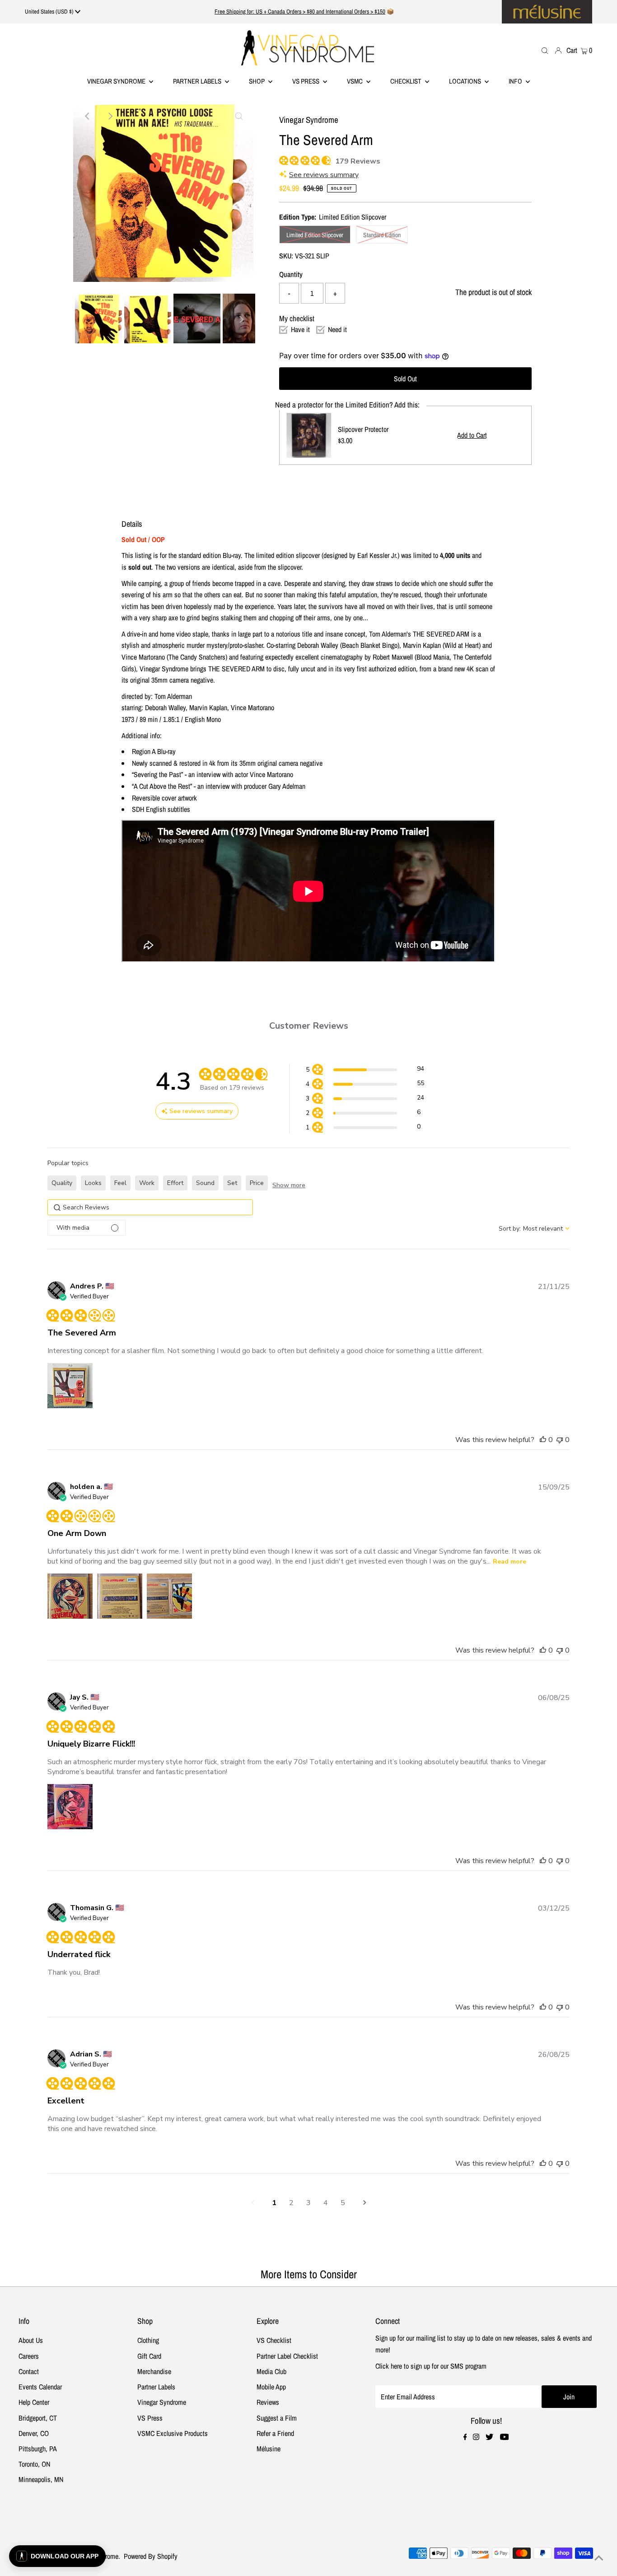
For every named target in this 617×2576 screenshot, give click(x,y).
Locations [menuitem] (466, 81)
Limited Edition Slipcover (315, 235)
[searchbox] (150, 1207)
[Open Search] (545, 50)
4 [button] (326, 2203)
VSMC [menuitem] (355, 81)
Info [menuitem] (516, 81)
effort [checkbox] (175, 1183)
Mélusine (269, 2449)
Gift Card (149, 2356)
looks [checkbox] (93, 1183)
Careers (29, 2356)
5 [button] (343, 2203)
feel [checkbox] (120, 1183)
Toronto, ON (34, 2464)
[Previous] (88, 116)
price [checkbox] (257, 1183)
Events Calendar (40, 2387)
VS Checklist (274, 2340)
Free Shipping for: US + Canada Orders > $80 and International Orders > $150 (300, 12)
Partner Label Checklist (287, 2356)
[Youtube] (505, 2437)
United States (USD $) (50, 12)
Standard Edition (382, 235)
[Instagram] (476, 2437)
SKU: (286, 256)
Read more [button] (509, 1562)
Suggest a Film (277, 2418)
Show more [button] (289, 1185)
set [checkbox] (232, 1183)
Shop (257, 81)
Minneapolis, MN (41, 2479)
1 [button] (274, 2203)
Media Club (271, 2371)
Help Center (34, 2402)
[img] (283, 159)
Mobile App (271, 2387)
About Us (31, 2340)
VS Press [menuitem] (306, 81)
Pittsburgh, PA (38, 2449)
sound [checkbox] (205, 1183)
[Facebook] (465, 2437)
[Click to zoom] (239, 116)
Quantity (291, 274)
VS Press (150, 2418)
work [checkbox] (147, 1183)
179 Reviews (358, 161)
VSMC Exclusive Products (173, 2433)
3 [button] (308, 2203)
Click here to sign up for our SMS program (431, 2366)
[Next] (110, 116)
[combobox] (534, 1229)
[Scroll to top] (599, 2558)
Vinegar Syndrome (117, 81)
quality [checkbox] (62, 1183)
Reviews (268, 2402)
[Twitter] (489, 2437)
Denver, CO (34, 2433)
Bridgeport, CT (38, 2418)
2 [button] (291, 2203)
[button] (365, 1070)
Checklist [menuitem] (407, 81)
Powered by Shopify (151, 2556)
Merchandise (154, 2371)
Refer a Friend (275, 2433)
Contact (29, 2371)
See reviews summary (324, 175)
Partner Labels (198, 81)
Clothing (148, 2340)
